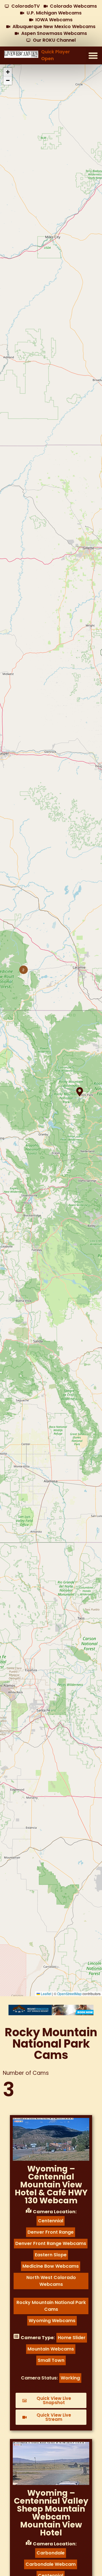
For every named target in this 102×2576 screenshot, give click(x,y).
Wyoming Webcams (52, 2321)
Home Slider (72, 2338)
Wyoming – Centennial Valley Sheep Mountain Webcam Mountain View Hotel (51, 2513)
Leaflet (46, 1994)
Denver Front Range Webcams (51, 2243)
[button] (93, 55)
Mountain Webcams (51, 2349)
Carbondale (51, 2553)
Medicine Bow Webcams (51, 2266)
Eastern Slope (51, 2255)
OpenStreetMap (69, 1994)
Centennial (51, 2221)
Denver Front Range (51, 2232)
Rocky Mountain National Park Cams (51, 2306)
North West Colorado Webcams (51, 2281)
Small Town (51, 2360)
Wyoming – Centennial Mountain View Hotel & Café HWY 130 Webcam (51, 2185)
